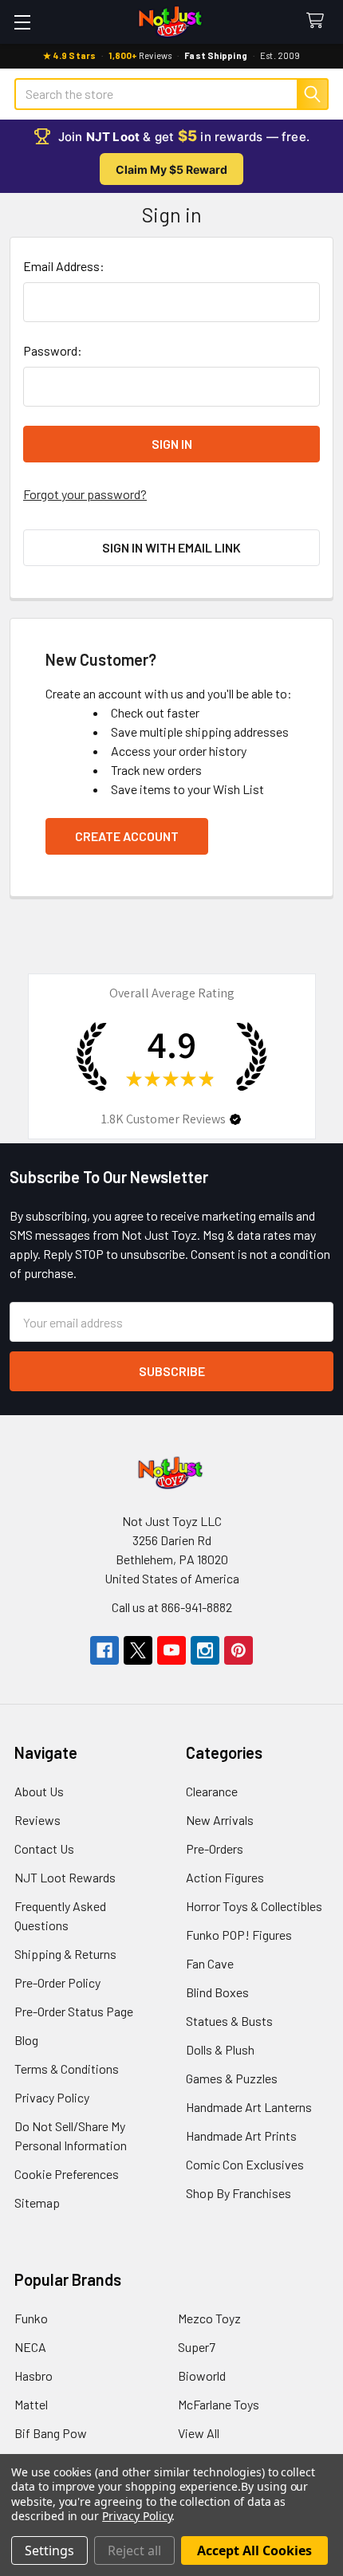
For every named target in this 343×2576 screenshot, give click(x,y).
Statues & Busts (229, 2021)
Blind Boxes (217, 1992)
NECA (30, 2347)
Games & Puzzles (232, 2078)
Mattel (31, 2404)
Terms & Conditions (67, 2069)
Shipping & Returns (65, 1954)
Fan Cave (210, 1963)
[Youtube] (171, 1650)
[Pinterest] (239, 1650)
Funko (31, 2318)
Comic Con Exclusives (245, 2164)
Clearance (212, 1791)
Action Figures (225, 1877)
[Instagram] (205, 1650)
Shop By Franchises (239, 2193)
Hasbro (34, 2375)
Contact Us (44, 1848)
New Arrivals (220, 1820)
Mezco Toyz (209, 2318)
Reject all (134, 2550)
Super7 (197, 2347)
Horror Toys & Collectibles (254, 1906)
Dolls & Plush (220, 2049)
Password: (53, 350)
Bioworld (202, 2375)
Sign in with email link (171, 547)
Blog (26, 2040)
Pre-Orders (215, 1848)
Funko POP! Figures (239, 1935)
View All (199, 2433)
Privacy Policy (52, 2097)
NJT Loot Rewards (65, 1877)
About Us (39, 1791)
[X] (138, 1650)
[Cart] (319, 21)
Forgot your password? (85, 494)
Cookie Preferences (67, 2174)
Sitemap (37, 2202)
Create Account (127, 836)
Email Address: (64, 266)
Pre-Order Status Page (74, 2011)
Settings (49, 2550)
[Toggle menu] (22, 22)
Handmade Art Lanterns (249, 2107)
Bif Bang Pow (51, 2433)
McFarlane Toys (219, 2404)
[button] (235, 1119)
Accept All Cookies (254, 2550)
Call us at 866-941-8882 (172, 1607)
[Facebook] (104, 1650)
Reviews (37, 1820)
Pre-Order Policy (57, 1982)
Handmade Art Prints (241, 2136)
